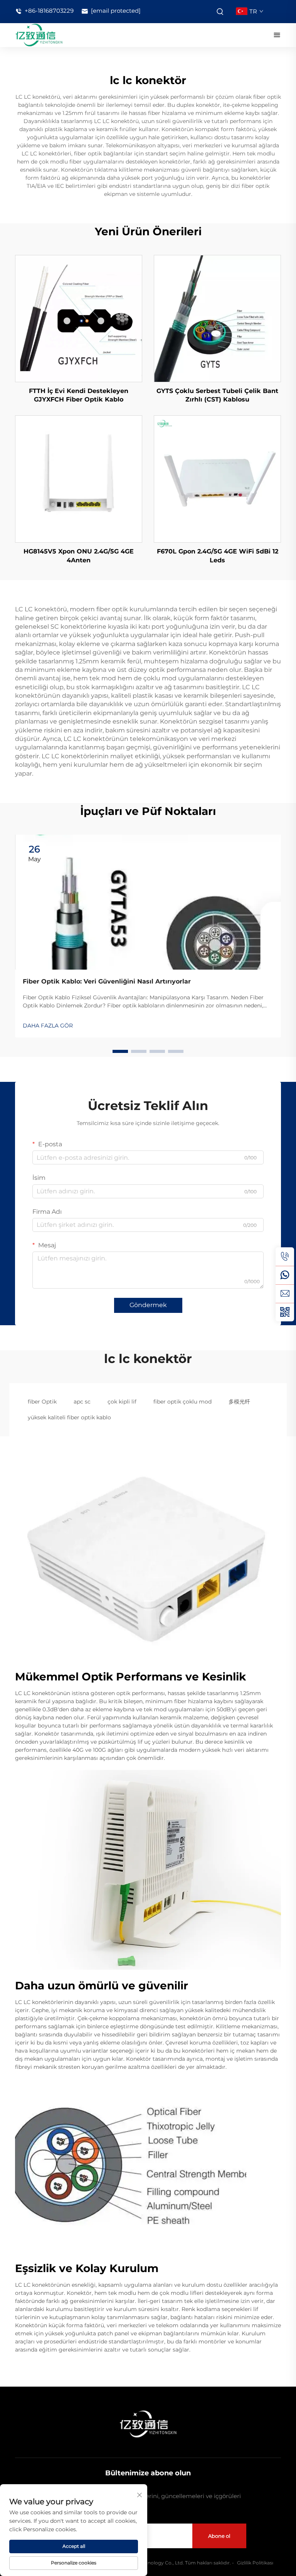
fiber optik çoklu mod (182, 1402)
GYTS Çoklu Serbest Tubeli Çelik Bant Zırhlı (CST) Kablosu (217, 395)
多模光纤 (239, 1402)
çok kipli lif (122, 1402)
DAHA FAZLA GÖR (48, 1026)
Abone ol (219, 2536)
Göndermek (148, 1305)
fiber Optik (42, 1402)
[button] (120, 1051)
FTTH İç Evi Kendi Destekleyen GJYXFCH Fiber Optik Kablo (79, 395)
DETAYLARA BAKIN (79, 318)
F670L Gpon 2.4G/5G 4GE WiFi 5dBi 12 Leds (218, 556)
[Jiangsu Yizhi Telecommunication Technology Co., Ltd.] (39, 35)
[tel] (285, 1257)
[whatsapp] (285, 1275)
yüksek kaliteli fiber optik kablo (69, 1417)
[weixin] (285, 1312)
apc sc (82, 1402)
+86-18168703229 (48, 11)
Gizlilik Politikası (255, 2563)
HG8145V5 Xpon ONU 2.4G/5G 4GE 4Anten (79, 556)
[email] (285, 1294)
